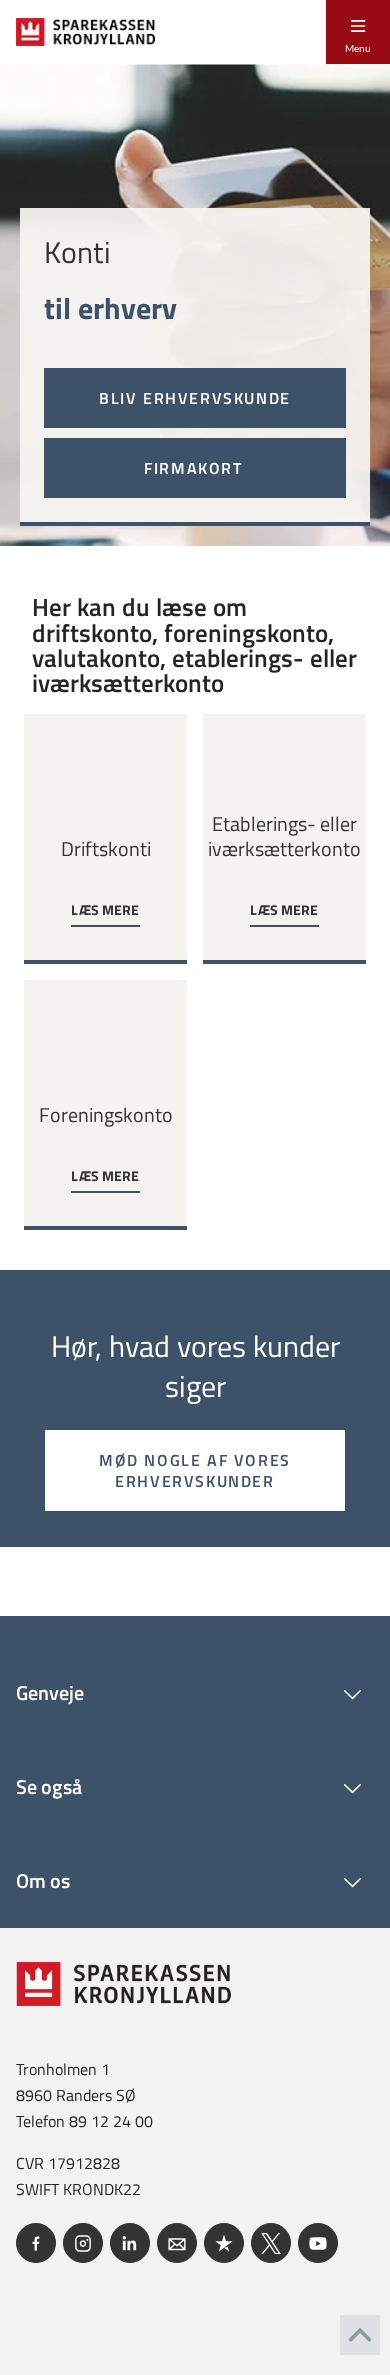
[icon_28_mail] (177, 2243)
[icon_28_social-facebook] (36, 2243)
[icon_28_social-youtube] (318, 2243)
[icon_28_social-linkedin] (130, 2243)
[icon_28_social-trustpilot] (224, 2243)
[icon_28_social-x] (271, 2243)
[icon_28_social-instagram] (83, 2243)
